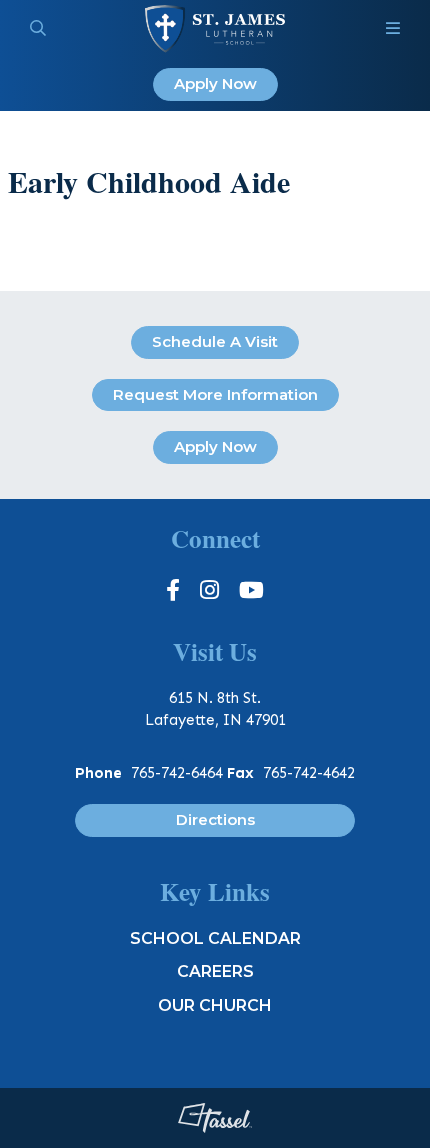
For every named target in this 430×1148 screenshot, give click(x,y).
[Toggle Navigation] (393, 29)
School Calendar (215, 938)
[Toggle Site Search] (38, 29)
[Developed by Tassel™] (215, 1118)
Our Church (215, 1005)
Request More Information (215, 394)
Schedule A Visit (215, 341)
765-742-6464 (177, 773)
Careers (215, 971)
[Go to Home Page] (215, 29)
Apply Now (215, 83)
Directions (215, 819)
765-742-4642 (309, 773)
